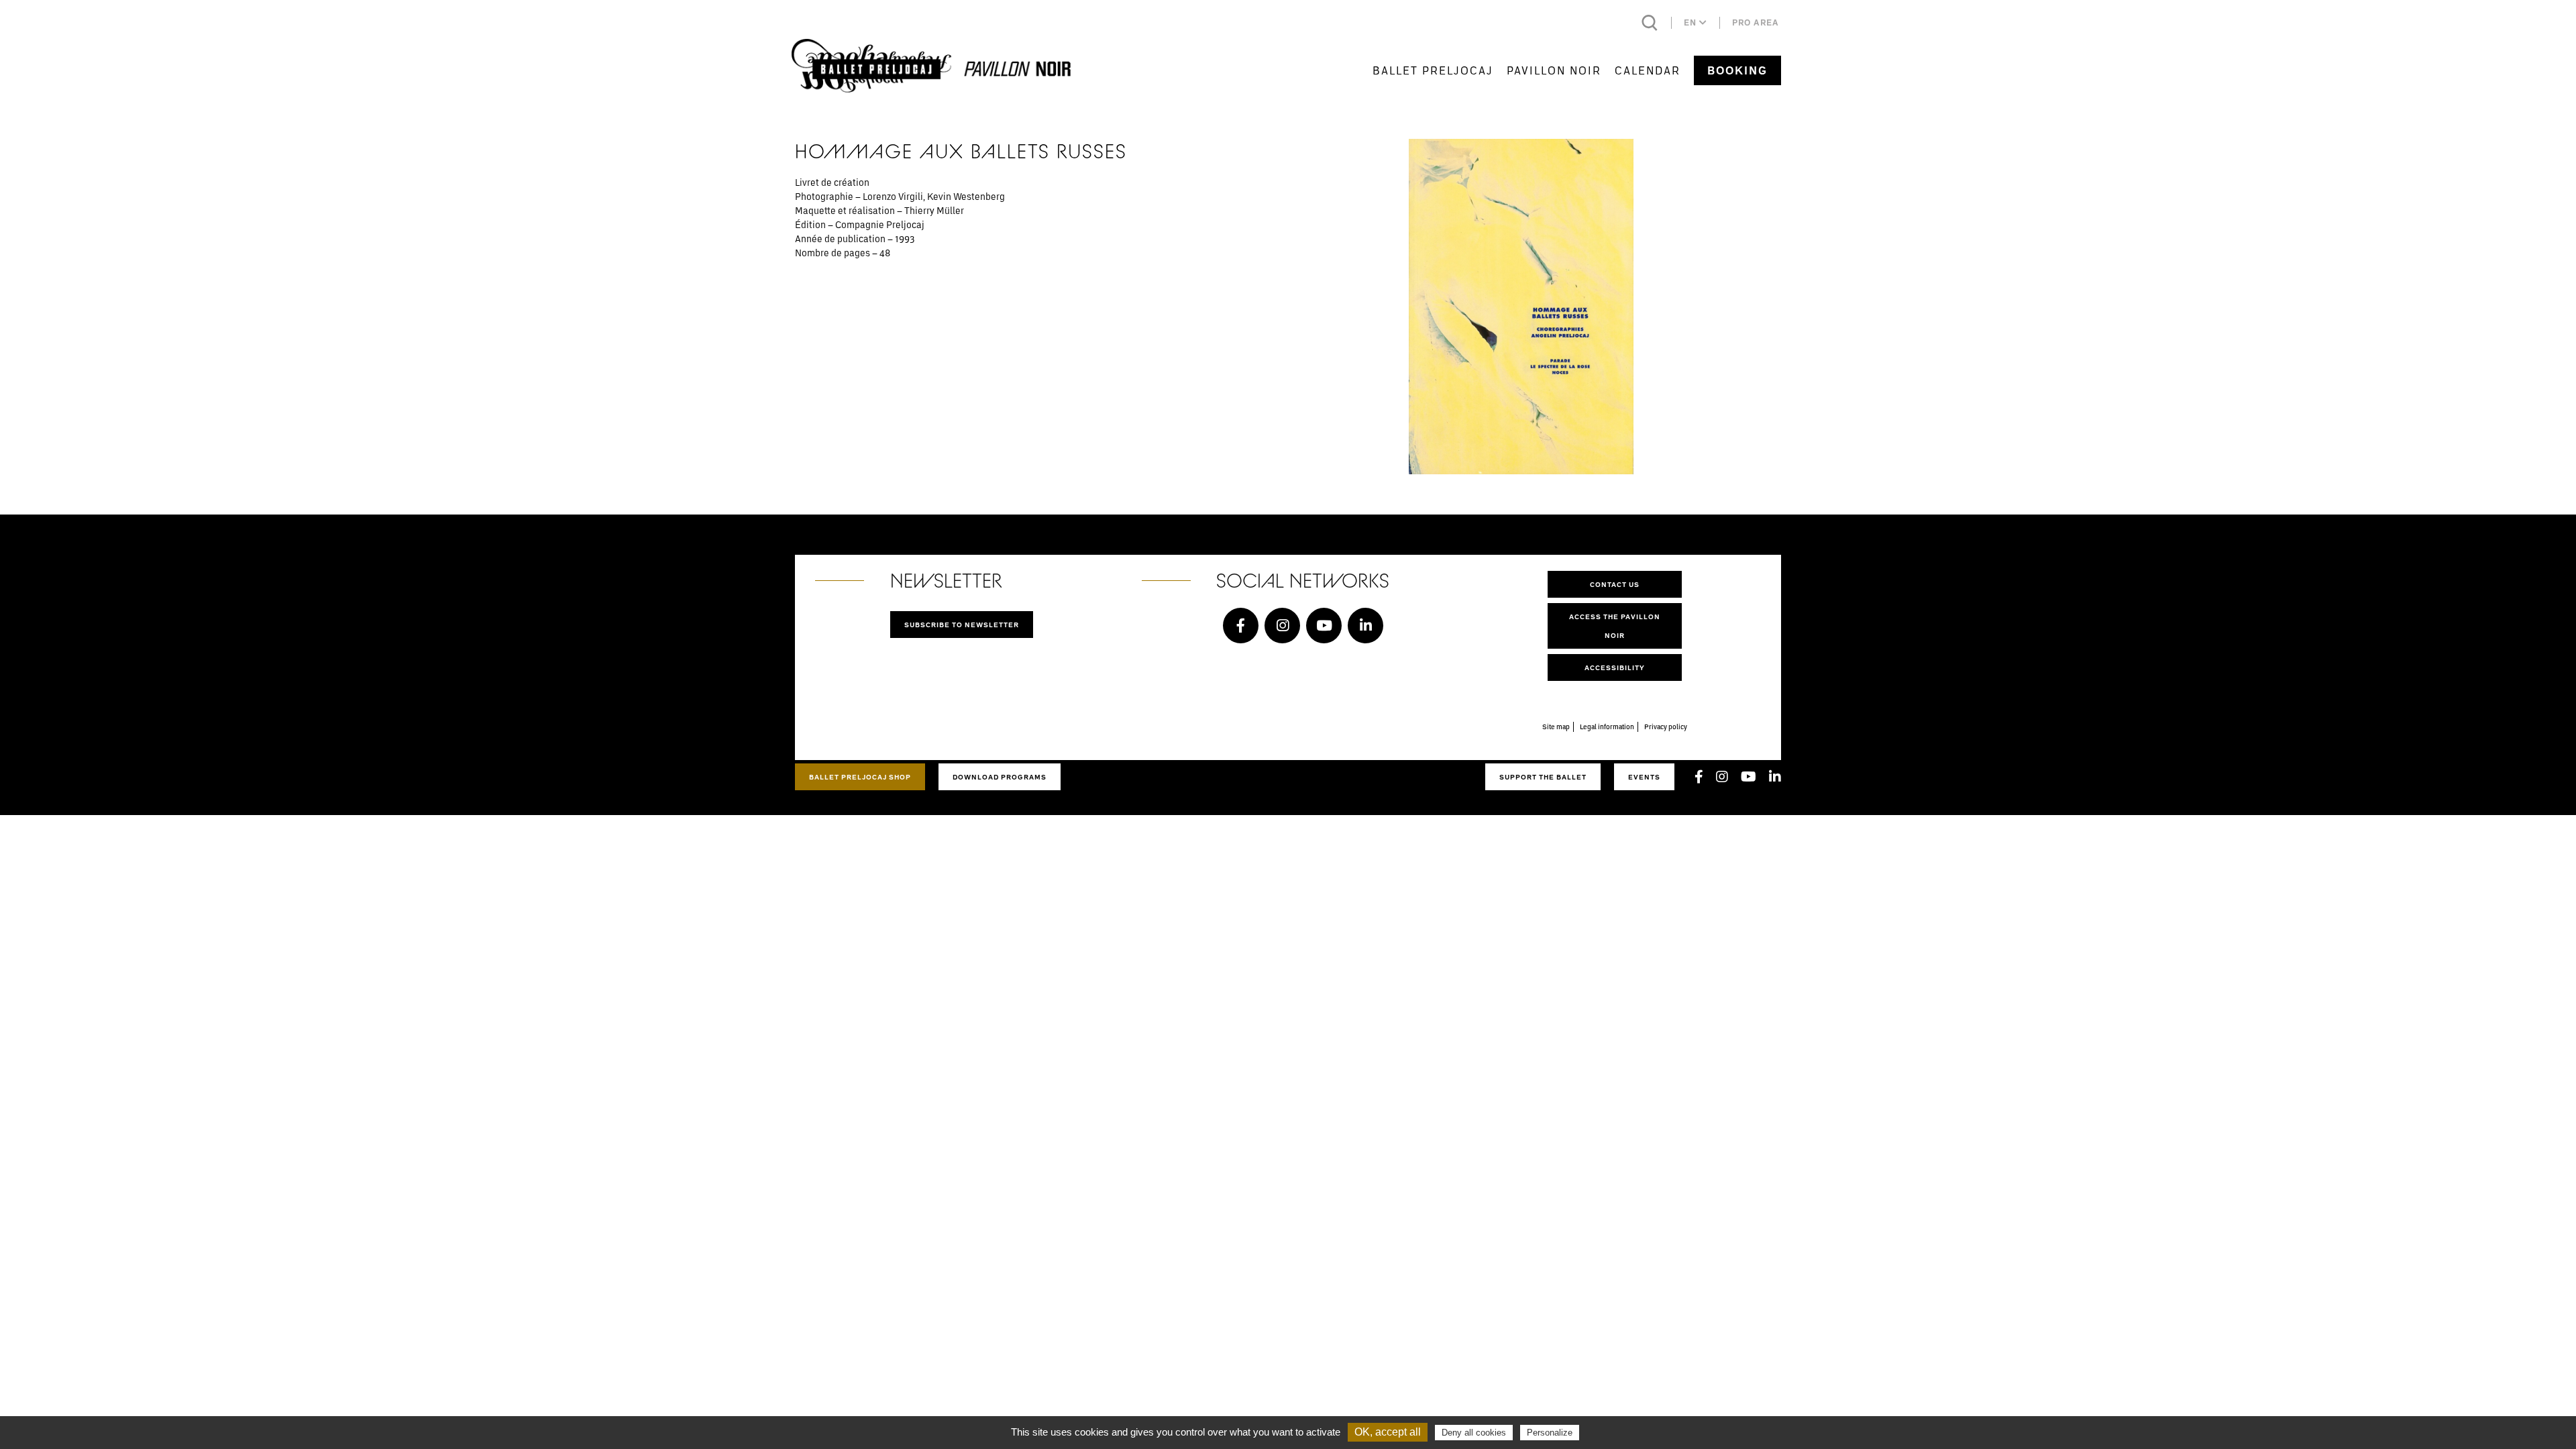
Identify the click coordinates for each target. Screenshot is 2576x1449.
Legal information (1607, 727)
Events (1644, 777)
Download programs (1000, 777)
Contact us (1615, 584)
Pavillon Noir (1554, 70)
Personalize (1550, 1433)
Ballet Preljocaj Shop (860, 777)
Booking (1737, 70)
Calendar (1648, 70)
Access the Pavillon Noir (1615, 626)
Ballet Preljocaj (1433, 70)
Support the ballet (1543, 777)
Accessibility (1615, 667)
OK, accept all (1388, 1432)
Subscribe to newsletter (962, 625)
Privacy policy (1666, 727)
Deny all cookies (1474, 1433)
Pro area (1756, 22)
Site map (1556, 727)
